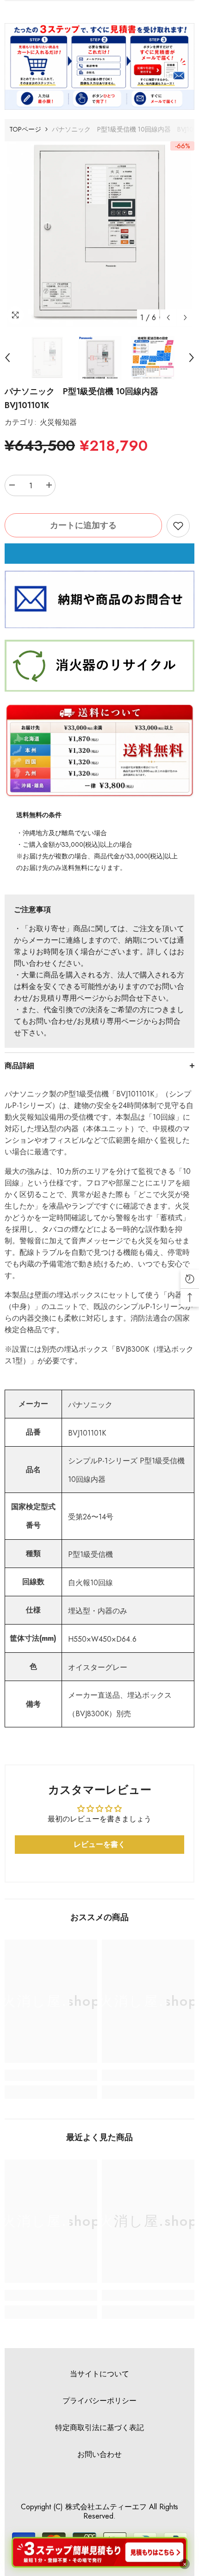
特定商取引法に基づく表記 (99, 2428)
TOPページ (25, 129)
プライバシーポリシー (99, 2401)
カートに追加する (83, 525)
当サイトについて (99, 2374)
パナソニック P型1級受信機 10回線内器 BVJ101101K (86, 398)
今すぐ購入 (99, 554)
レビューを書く (99, 1844)
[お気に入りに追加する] (178, 526)
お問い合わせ (99, 2454)
